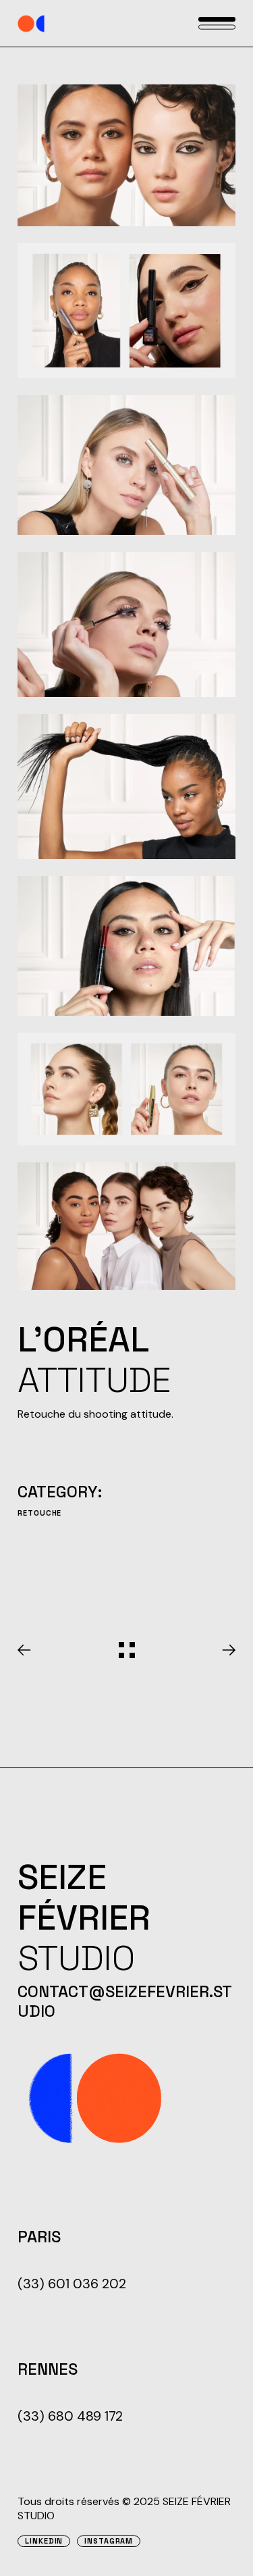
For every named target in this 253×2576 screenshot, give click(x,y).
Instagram (109, 2541)
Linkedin (44, 2541)
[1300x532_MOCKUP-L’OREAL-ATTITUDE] (126, 155)
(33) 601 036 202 (72, 2284)
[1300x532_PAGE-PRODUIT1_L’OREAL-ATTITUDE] (126, 311)
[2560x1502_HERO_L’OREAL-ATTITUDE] (126, 1226)
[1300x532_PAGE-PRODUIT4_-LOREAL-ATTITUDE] (126, 787)
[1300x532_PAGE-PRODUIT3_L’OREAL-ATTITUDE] (126, 624)
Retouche (39, 1513)
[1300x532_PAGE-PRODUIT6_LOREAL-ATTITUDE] (126, 1089)
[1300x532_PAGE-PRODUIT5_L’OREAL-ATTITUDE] (126, 946)
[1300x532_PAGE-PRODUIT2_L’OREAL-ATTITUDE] (126, 465)
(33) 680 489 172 (70, 2416)
